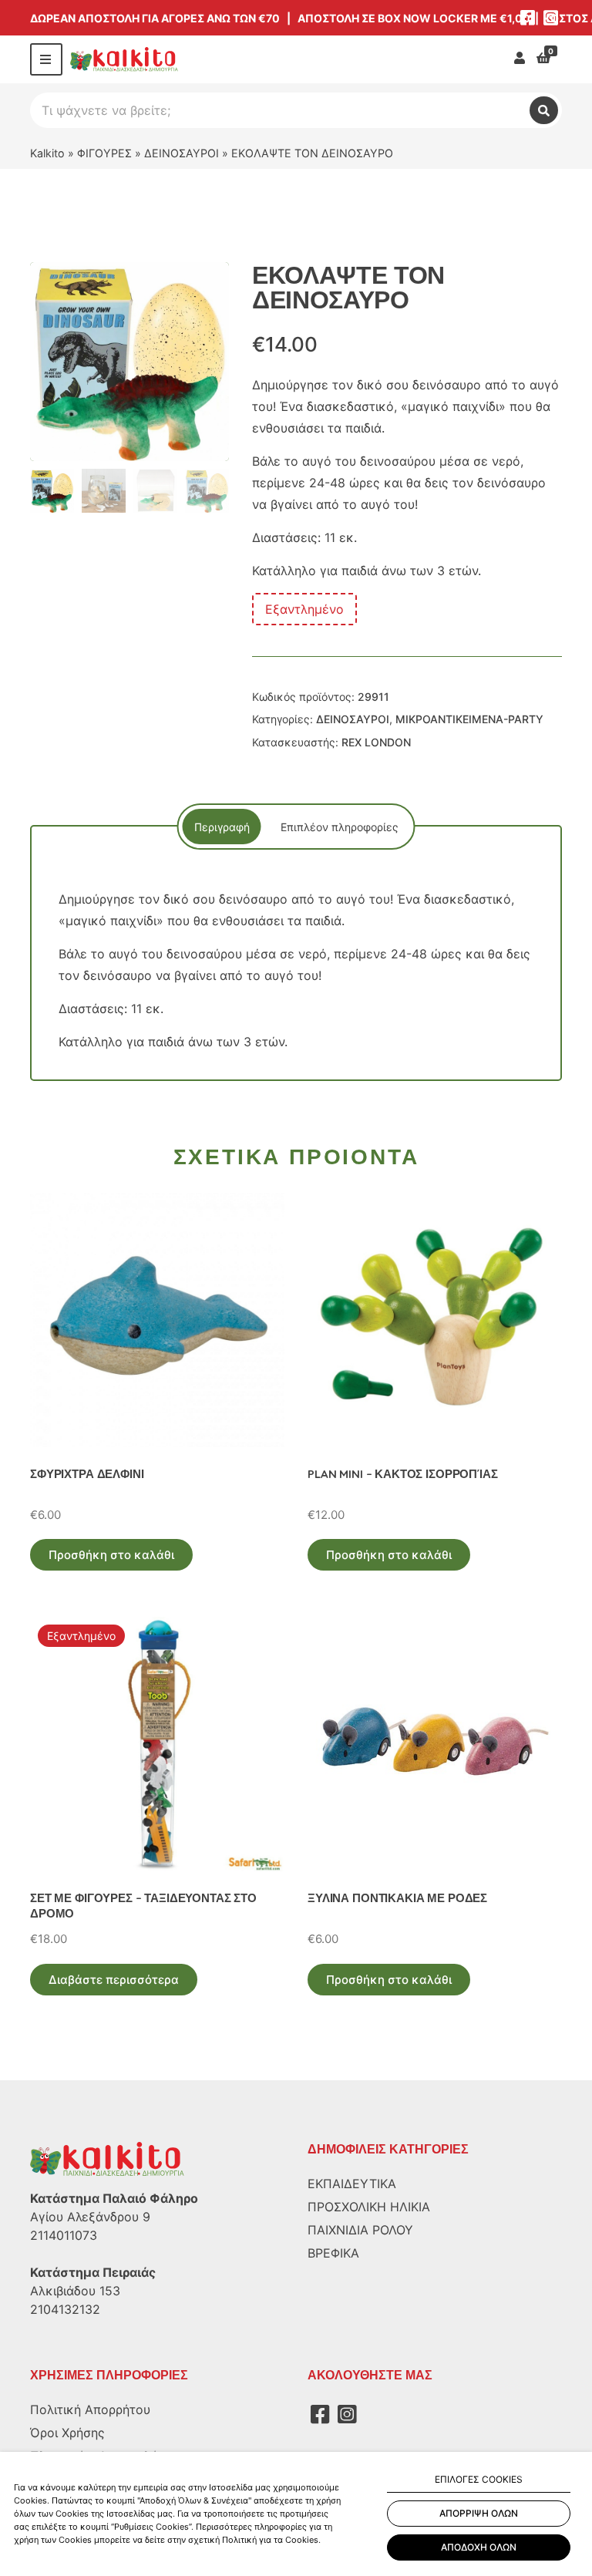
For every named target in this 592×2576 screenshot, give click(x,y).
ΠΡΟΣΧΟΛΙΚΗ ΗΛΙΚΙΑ (369, 2207)
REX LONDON (376, 742)
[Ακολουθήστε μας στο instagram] (550, 18)
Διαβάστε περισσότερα (114, 1980)
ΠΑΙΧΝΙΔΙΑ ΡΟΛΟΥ (360, 2230)
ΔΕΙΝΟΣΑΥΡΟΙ (182, 153)
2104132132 (65, 2309)
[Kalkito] (107, 2158)
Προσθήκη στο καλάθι (111, 1555)
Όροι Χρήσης (67, 2433)
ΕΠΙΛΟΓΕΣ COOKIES (479, 2479)
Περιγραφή (222, 827)
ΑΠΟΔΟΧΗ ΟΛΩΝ (479, 2547)
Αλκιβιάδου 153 (75, 2291)
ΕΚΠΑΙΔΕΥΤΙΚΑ (352, 2184)
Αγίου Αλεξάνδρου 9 (90, 2217)
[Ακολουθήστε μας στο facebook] (527, 18)
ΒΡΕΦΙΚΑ (333, 2253)
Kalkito (47, 153)
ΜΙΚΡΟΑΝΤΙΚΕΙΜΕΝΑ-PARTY (469, 719)
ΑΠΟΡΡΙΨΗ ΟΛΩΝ (479, 2513)
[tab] (222, 827)
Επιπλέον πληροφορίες (340, 827)
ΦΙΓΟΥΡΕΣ (104, 153)
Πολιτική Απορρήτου (90, 2409)
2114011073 (64, 2235)
